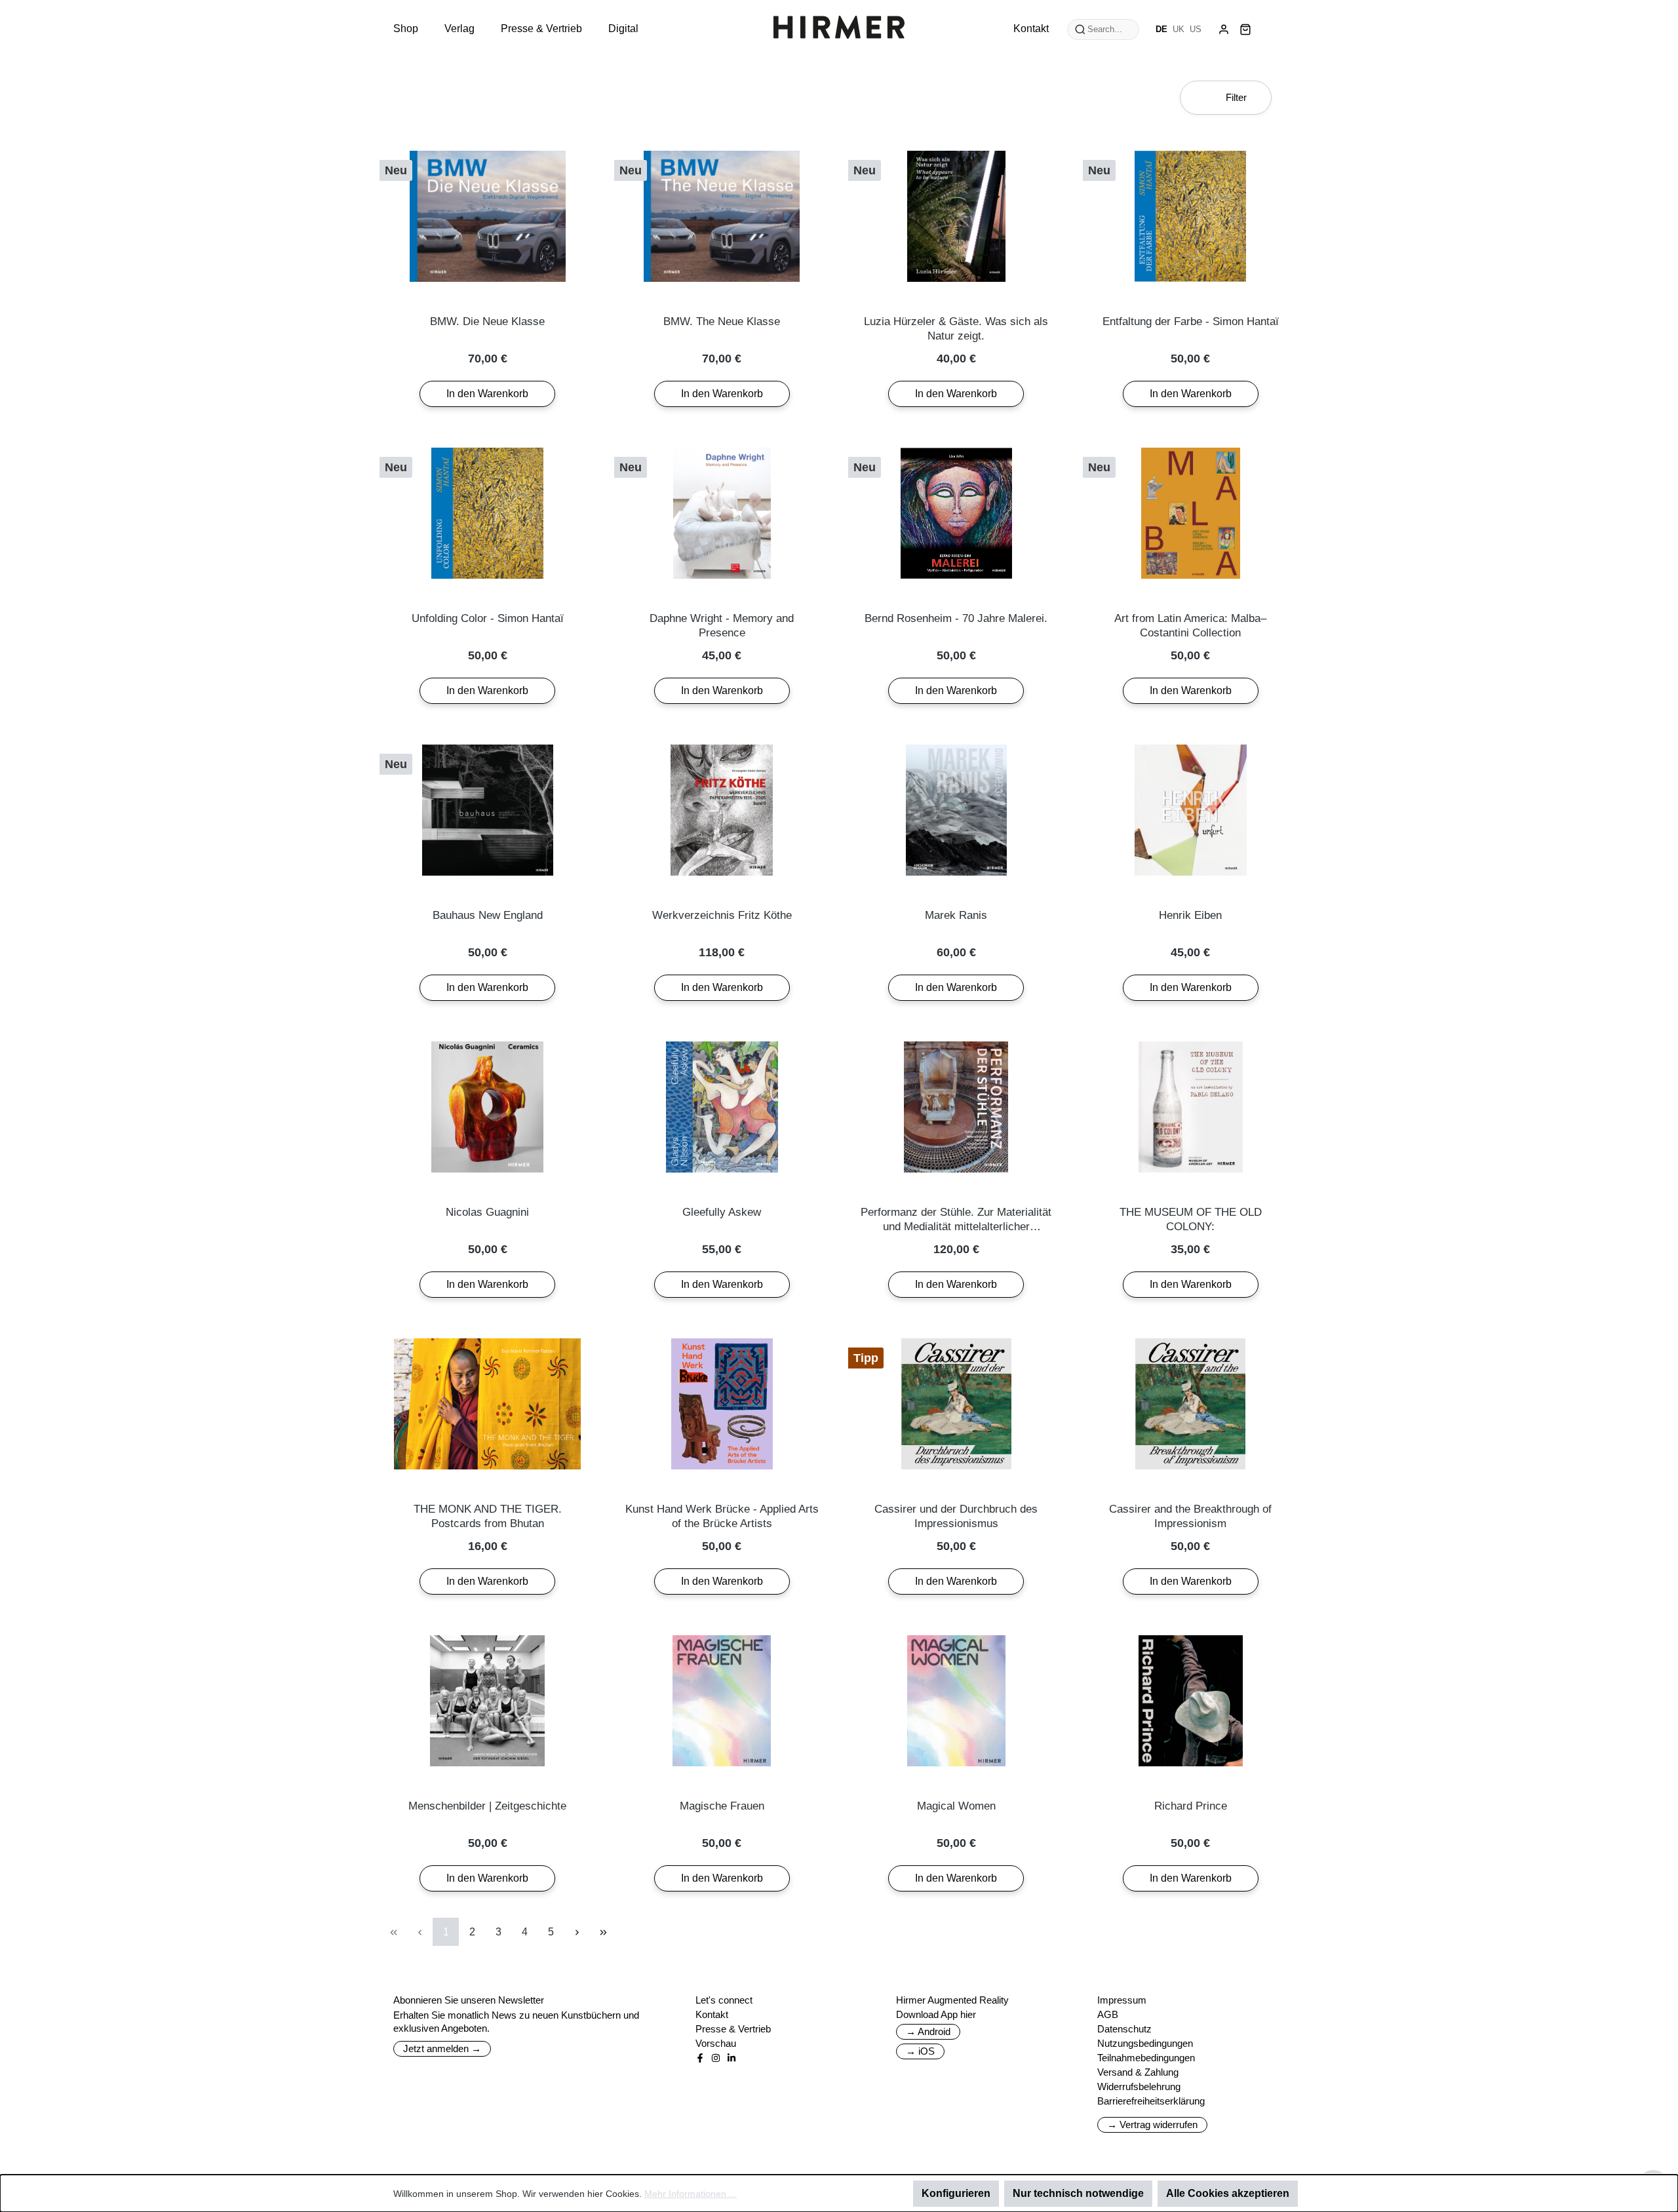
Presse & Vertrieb (733, 2029)
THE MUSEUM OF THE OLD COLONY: (1191, 1219)
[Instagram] (716, 2058)
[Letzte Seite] (603, 1932)
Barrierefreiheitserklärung (1151, 2101)
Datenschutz (1124, 2029)
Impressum (1122, 2000)
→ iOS (920, 2051)
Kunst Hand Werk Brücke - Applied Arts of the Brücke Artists (722, 1516)
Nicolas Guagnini (487, 1212)
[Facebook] (700, 2058)
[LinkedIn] (732, 2058)
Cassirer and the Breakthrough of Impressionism (1190, 1516)
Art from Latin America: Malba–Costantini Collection (1190, 626)
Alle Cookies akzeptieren (1228, 2193)
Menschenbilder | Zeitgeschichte (487, 1806)
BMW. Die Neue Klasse (487, 321)
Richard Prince (1191, 1806)
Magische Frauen (722, 1806)
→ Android (928, 2031)
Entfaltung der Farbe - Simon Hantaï (1191, 321)
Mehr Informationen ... (691, 2194)
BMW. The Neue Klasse (722, 321)
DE (1161, 29)
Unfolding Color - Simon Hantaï (488, 618)
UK (1179, 29)
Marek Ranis (956, 915)
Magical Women (956, 1806)
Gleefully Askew (722, 1212)
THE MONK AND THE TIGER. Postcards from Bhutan (488, 1516)
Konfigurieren (956, 2193)
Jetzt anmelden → (442, 2048)
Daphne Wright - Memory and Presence (722, 626)
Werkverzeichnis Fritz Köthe (722, 915)
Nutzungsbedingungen (1145, 2043)
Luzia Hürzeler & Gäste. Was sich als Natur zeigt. (956, 329)
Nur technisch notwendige (1078, 2193)
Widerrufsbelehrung (1139, 2086)
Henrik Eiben (1190, 915)
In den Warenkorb (487, 394)
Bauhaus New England (488, 915)
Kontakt (712, 2014)
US (1196, 29)
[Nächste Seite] (577, 1932)
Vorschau (716, 2043)
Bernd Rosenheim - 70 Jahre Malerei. (956, 618)
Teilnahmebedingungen (1146, 2058)
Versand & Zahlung (1138, 2072)
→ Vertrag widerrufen (1152, 2125)
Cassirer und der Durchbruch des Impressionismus (956, 1516)
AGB (1108, 2014)
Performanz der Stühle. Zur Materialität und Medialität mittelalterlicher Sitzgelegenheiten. (956, 1220)
